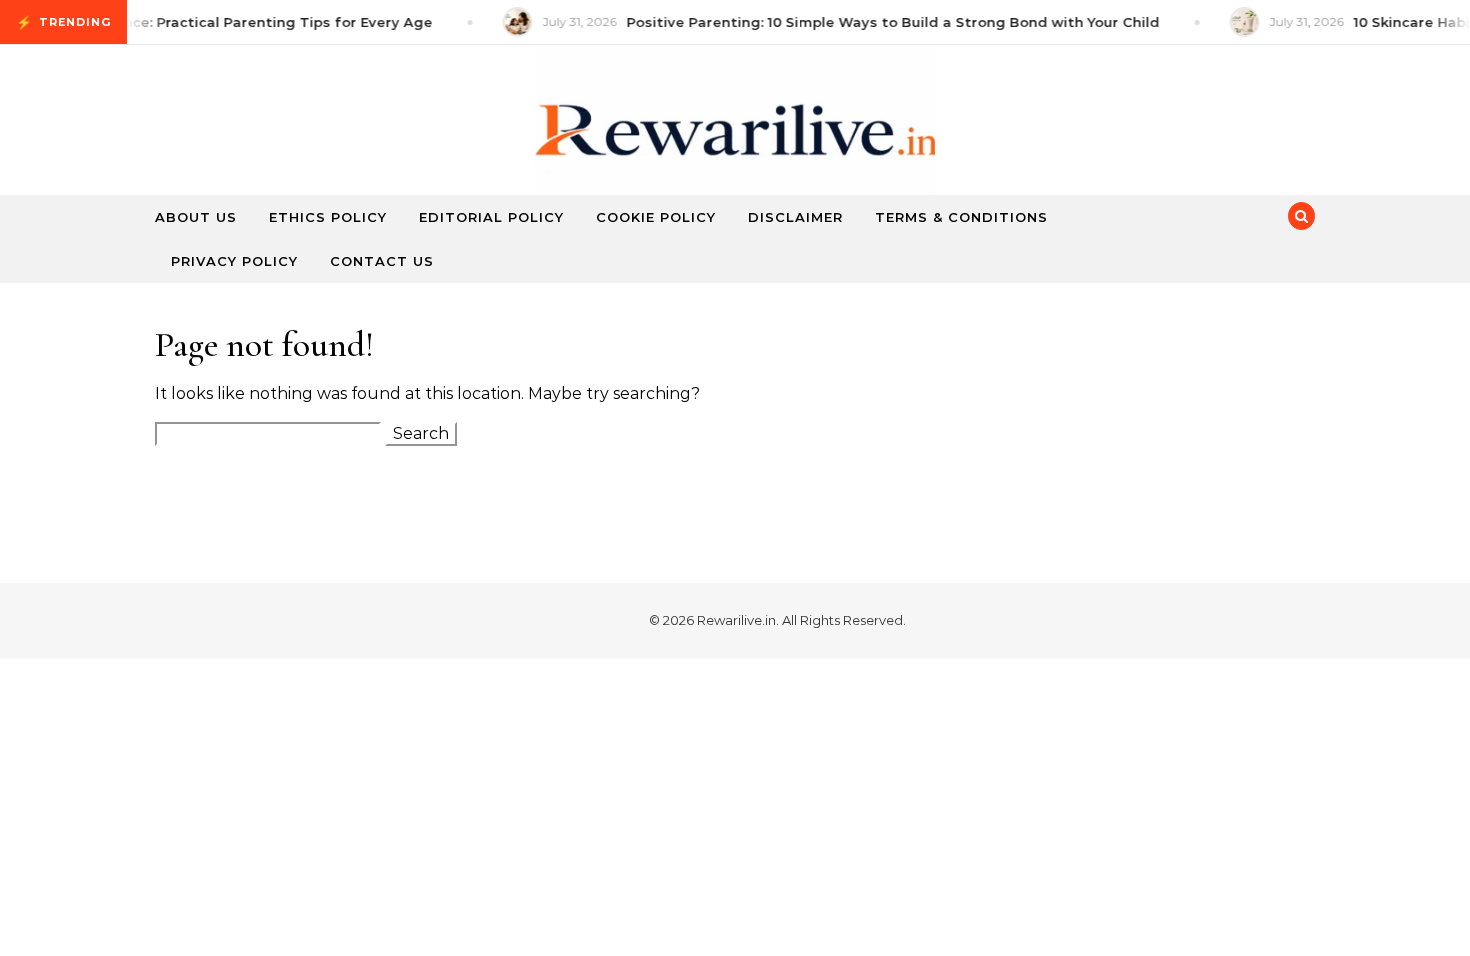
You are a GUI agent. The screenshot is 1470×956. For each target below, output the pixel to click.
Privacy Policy (234, 261)
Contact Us (382, 261)
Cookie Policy (656, 217)
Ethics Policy (328, 217)
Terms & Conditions (961, 217)
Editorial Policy (491, 217)
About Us (196, 217)
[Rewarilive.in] (735, 139)
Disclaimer (795, 217)
